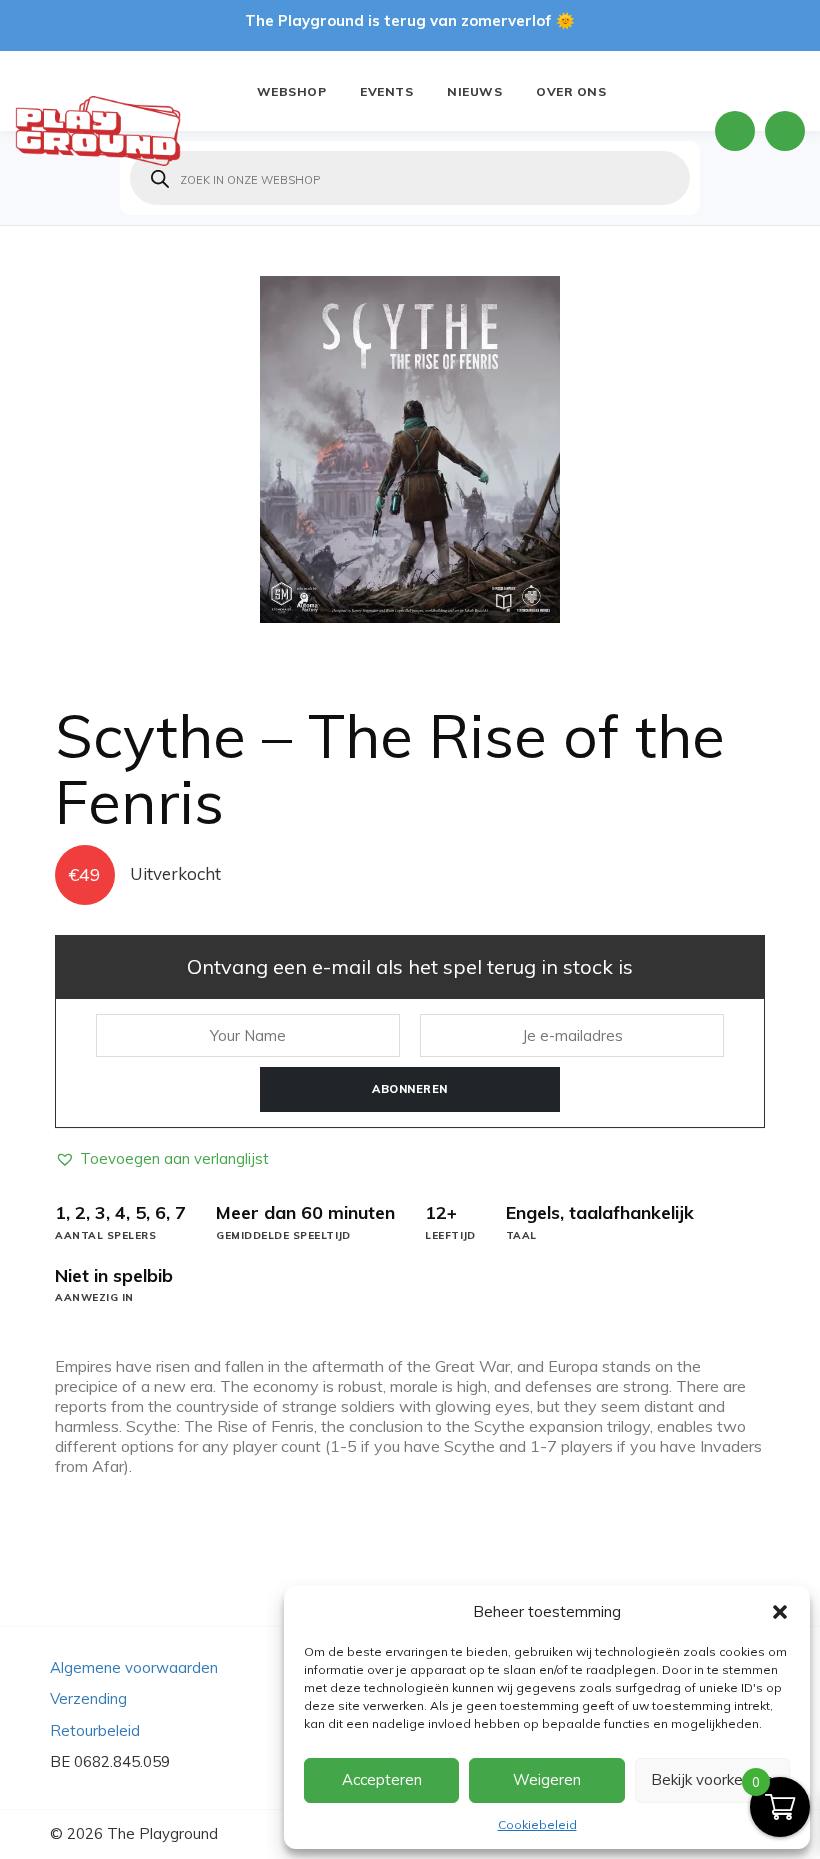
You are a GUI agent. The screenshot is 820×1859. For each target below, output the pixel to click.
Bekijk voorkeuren (712, 1779)
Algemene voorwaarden (134, 1667)
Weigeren (547, 1779)
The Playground (162, 1833)
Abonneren (410, 1089)
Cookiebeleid (537, 1824)
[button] (780, 1612)
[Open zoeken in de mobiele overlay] (410, 178)
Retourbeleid (95, 1730)
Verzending (88, 1698)
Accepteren (382, 1779)
